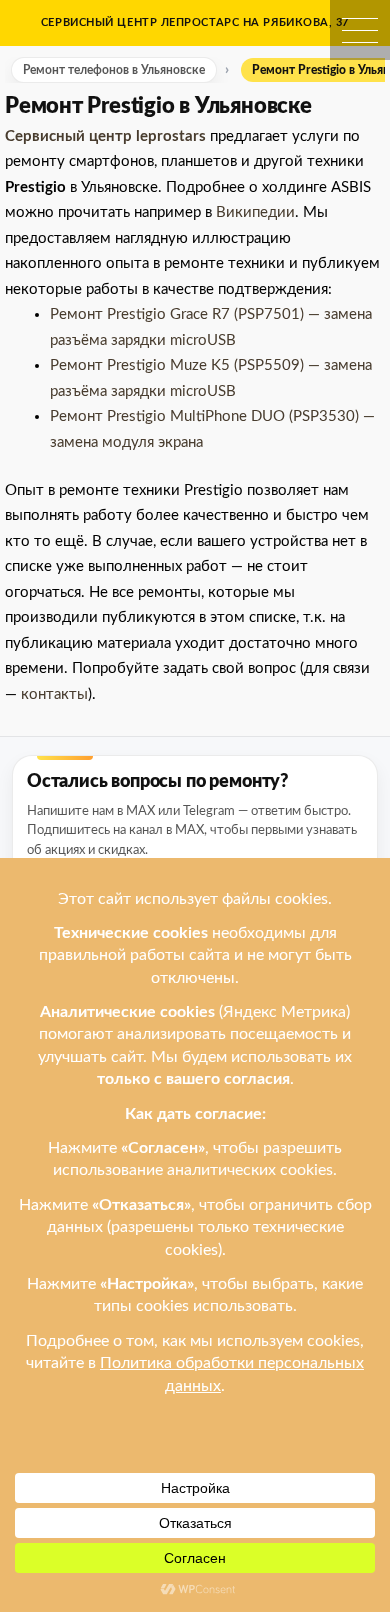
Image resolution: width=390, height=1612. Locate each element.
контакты (54, 694)
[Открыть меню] (360, 30)
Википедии (255, 212)
